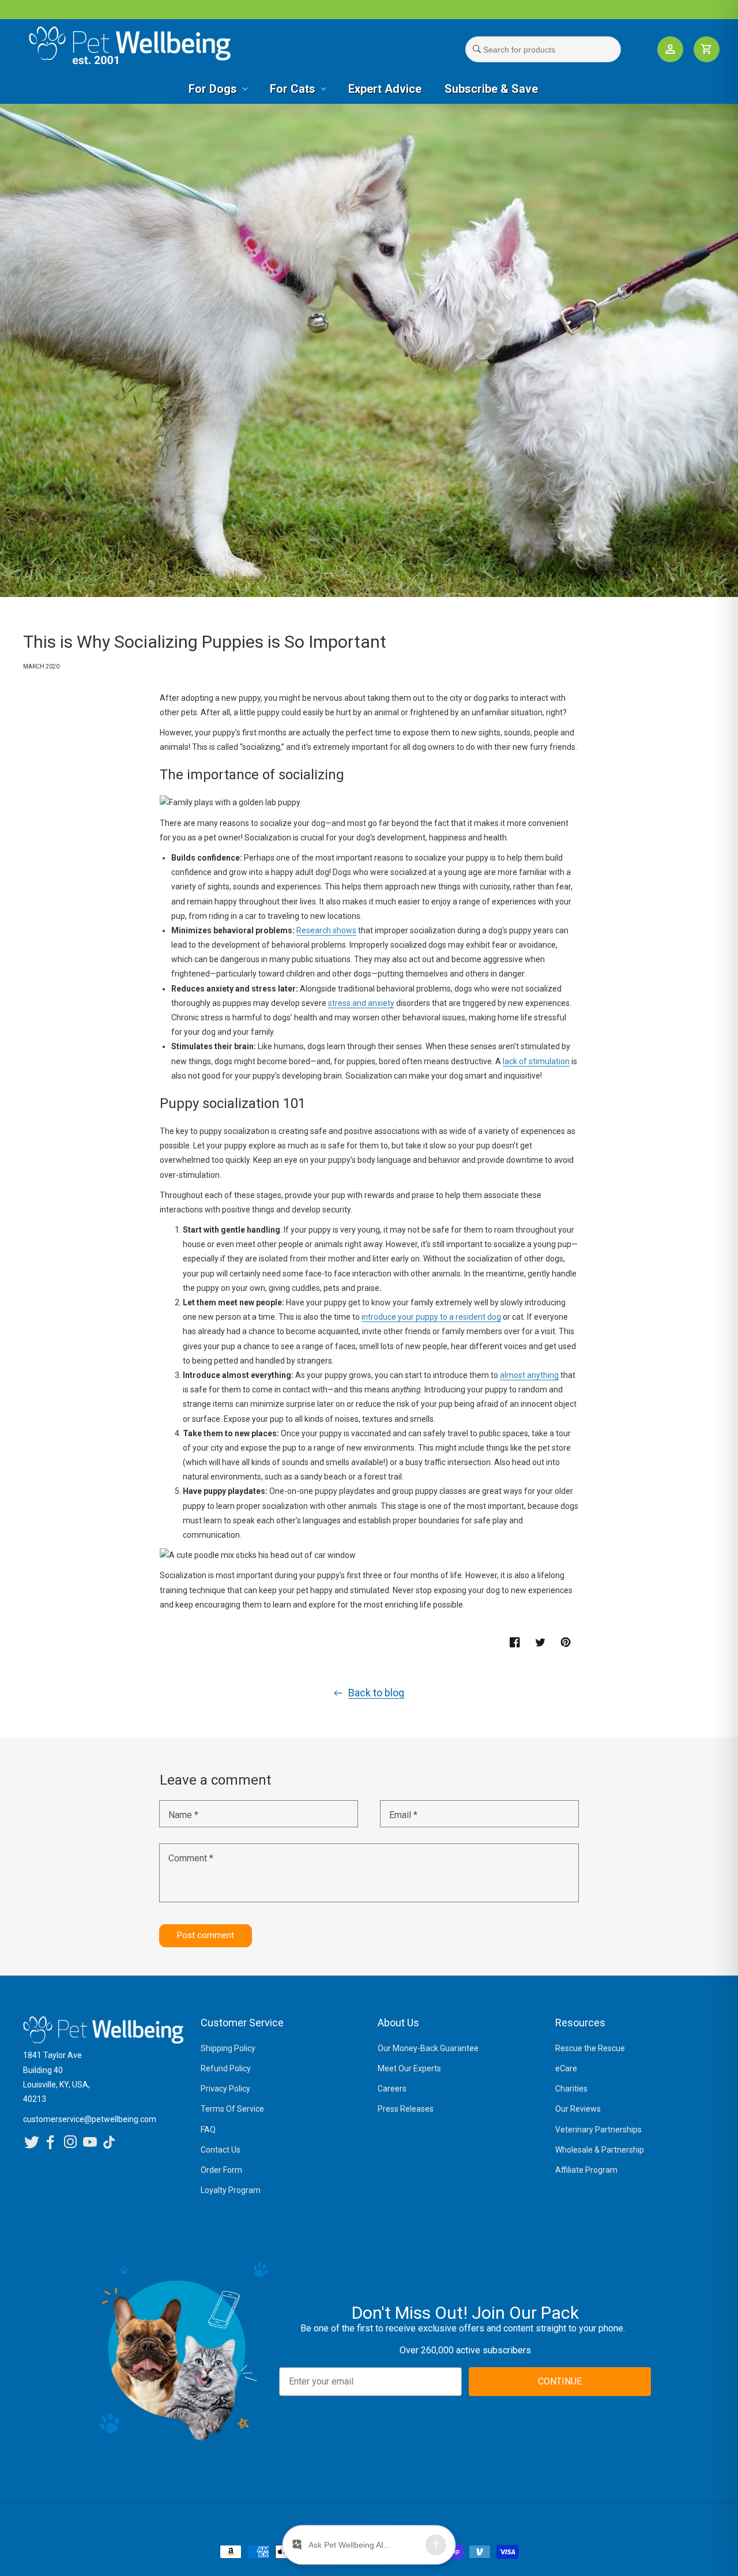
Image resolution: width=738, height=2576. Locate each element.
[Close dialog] (526, 1167)
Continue (283, 1377)
